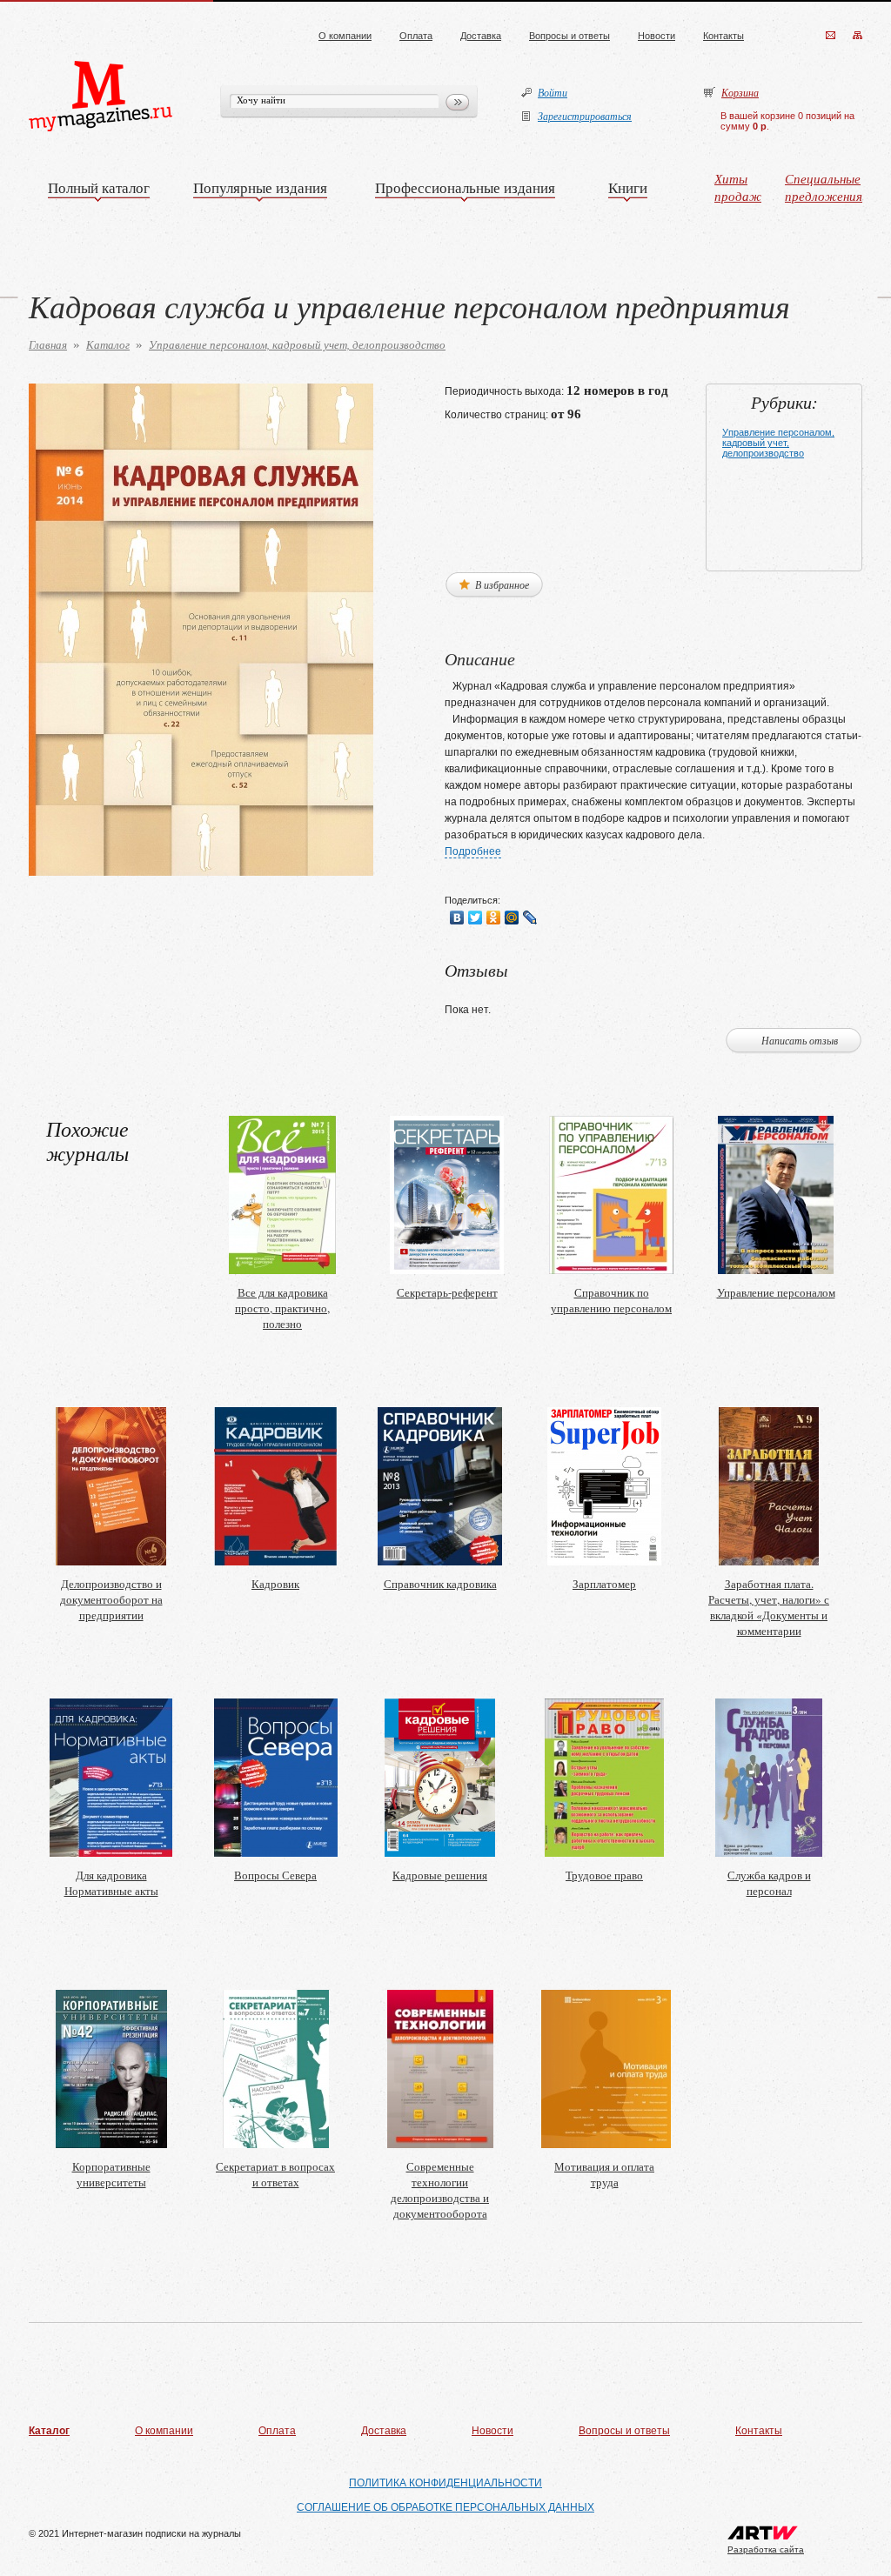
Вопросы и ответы (569, 36)
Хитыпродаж (738, 187)
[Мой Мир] (512, 918)
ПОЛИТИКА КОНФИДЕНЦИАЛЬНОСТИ (445, 2483)
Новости (657, 36)
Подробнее (473, 851)
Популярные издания (260, 187)
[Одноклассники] (494, 918)
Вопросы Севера (275, 1875)
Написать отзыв (800, 1040)
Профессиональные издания (465, 187)
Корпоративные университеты (111, 2174)
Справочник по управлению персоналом (611, 1300)
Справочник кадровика (440, 1584)
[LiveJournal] (530, 918)
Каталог (108, 344)
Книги (628, 187)
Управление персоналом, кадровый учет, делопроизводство (297, 344)
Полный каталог (99, 187)
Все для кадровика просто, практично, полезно (282, 1308)
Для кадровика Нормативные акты (111, 1883)
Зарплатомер (604, 1584)
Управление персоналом (776, 1292)
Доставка (481, 36)
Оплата (416, 36)
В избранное (501, 584)
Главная (48, 344)
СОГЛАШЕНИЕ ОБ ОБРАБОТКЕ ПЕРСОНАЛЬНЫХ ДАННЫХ (445, 2507)
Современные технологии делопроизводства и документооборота (440, 2190)
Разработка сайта (766, 2549)
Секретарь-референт (447, 1292)
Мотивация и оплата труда (604, 2174)
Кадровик (275, 1584)
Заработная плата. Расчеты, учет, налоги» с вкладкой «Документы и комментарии (769, 1607)
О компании (345, 36)
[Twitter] (476, 918)
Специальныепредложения (824, 187)
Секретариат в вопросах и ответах (275, 2174)
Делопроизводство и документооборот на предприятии (111, 1599)
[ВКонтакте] (457, 918)
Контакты (724, 36)
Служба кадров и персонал (769, 1883)
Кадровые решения (440, 1875)
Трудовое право (604, 1875)
